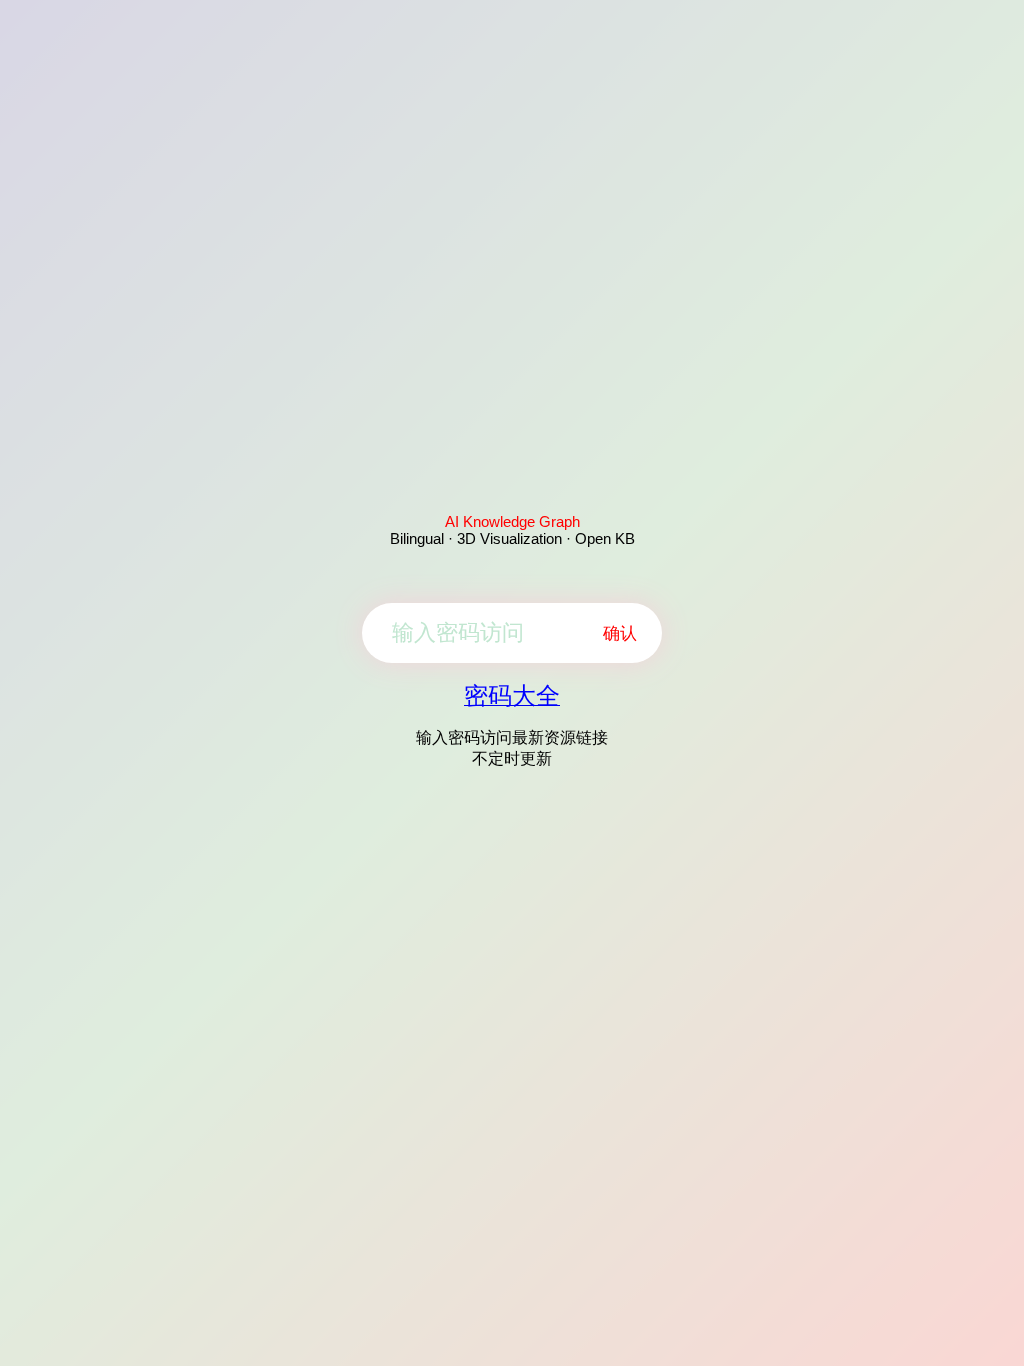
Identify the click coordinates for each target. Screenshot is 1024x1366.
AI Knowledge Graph (512, 521)
